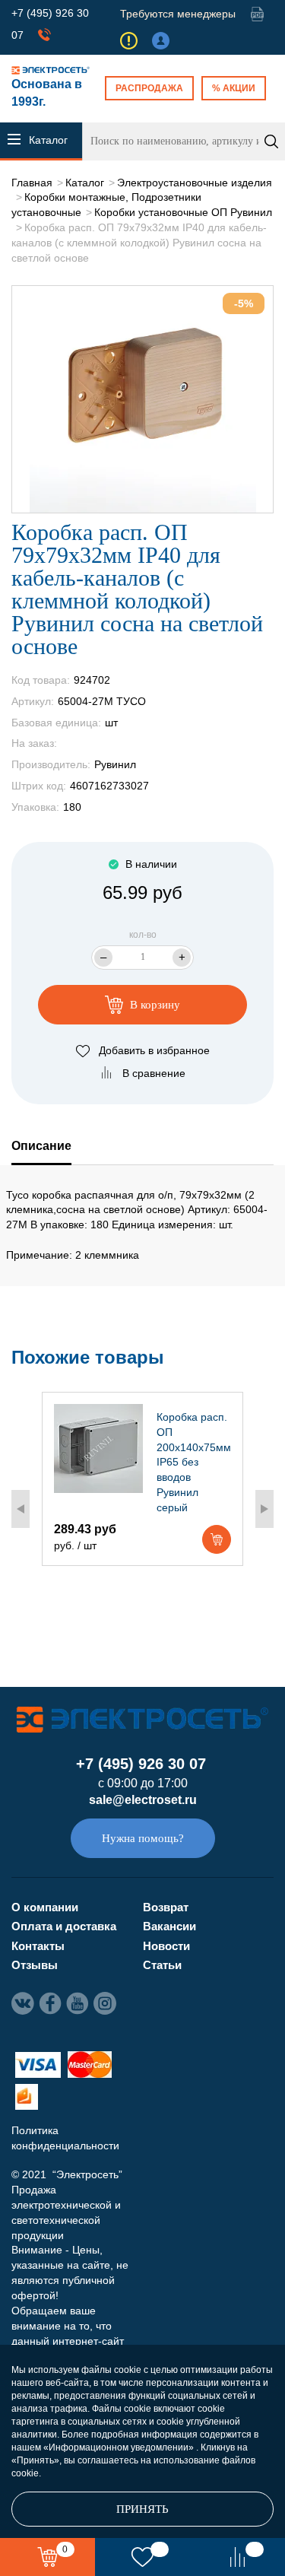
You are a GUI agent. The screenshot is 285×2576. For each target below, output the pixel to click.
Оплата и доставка (64, 1926)
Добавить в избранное (154, 1050)
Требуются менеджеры (178, 14)
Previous (21, 1509)
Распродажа (149, 88)
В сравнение (154, 1073)
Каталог (85, 183)
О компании (45, 1907)
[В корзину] (217, 1539)
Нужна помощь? (143, 1838)
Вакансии (169, 1926)
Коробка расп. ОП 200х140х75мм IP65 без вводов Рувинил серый (194, 1462)
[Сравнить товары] (237, 2557)
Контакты (38, 1946)
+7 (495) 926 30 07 (141, 1764)
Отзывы (35, 1965)
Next (264, 1509)
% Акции (234, 88)
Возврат (166, 1907)
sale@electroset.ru (143, 1800)
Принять (142, 2509)
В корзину (154, 1005)
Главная (32, 183)
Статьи (162, 1965)
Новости (166, 1946)
